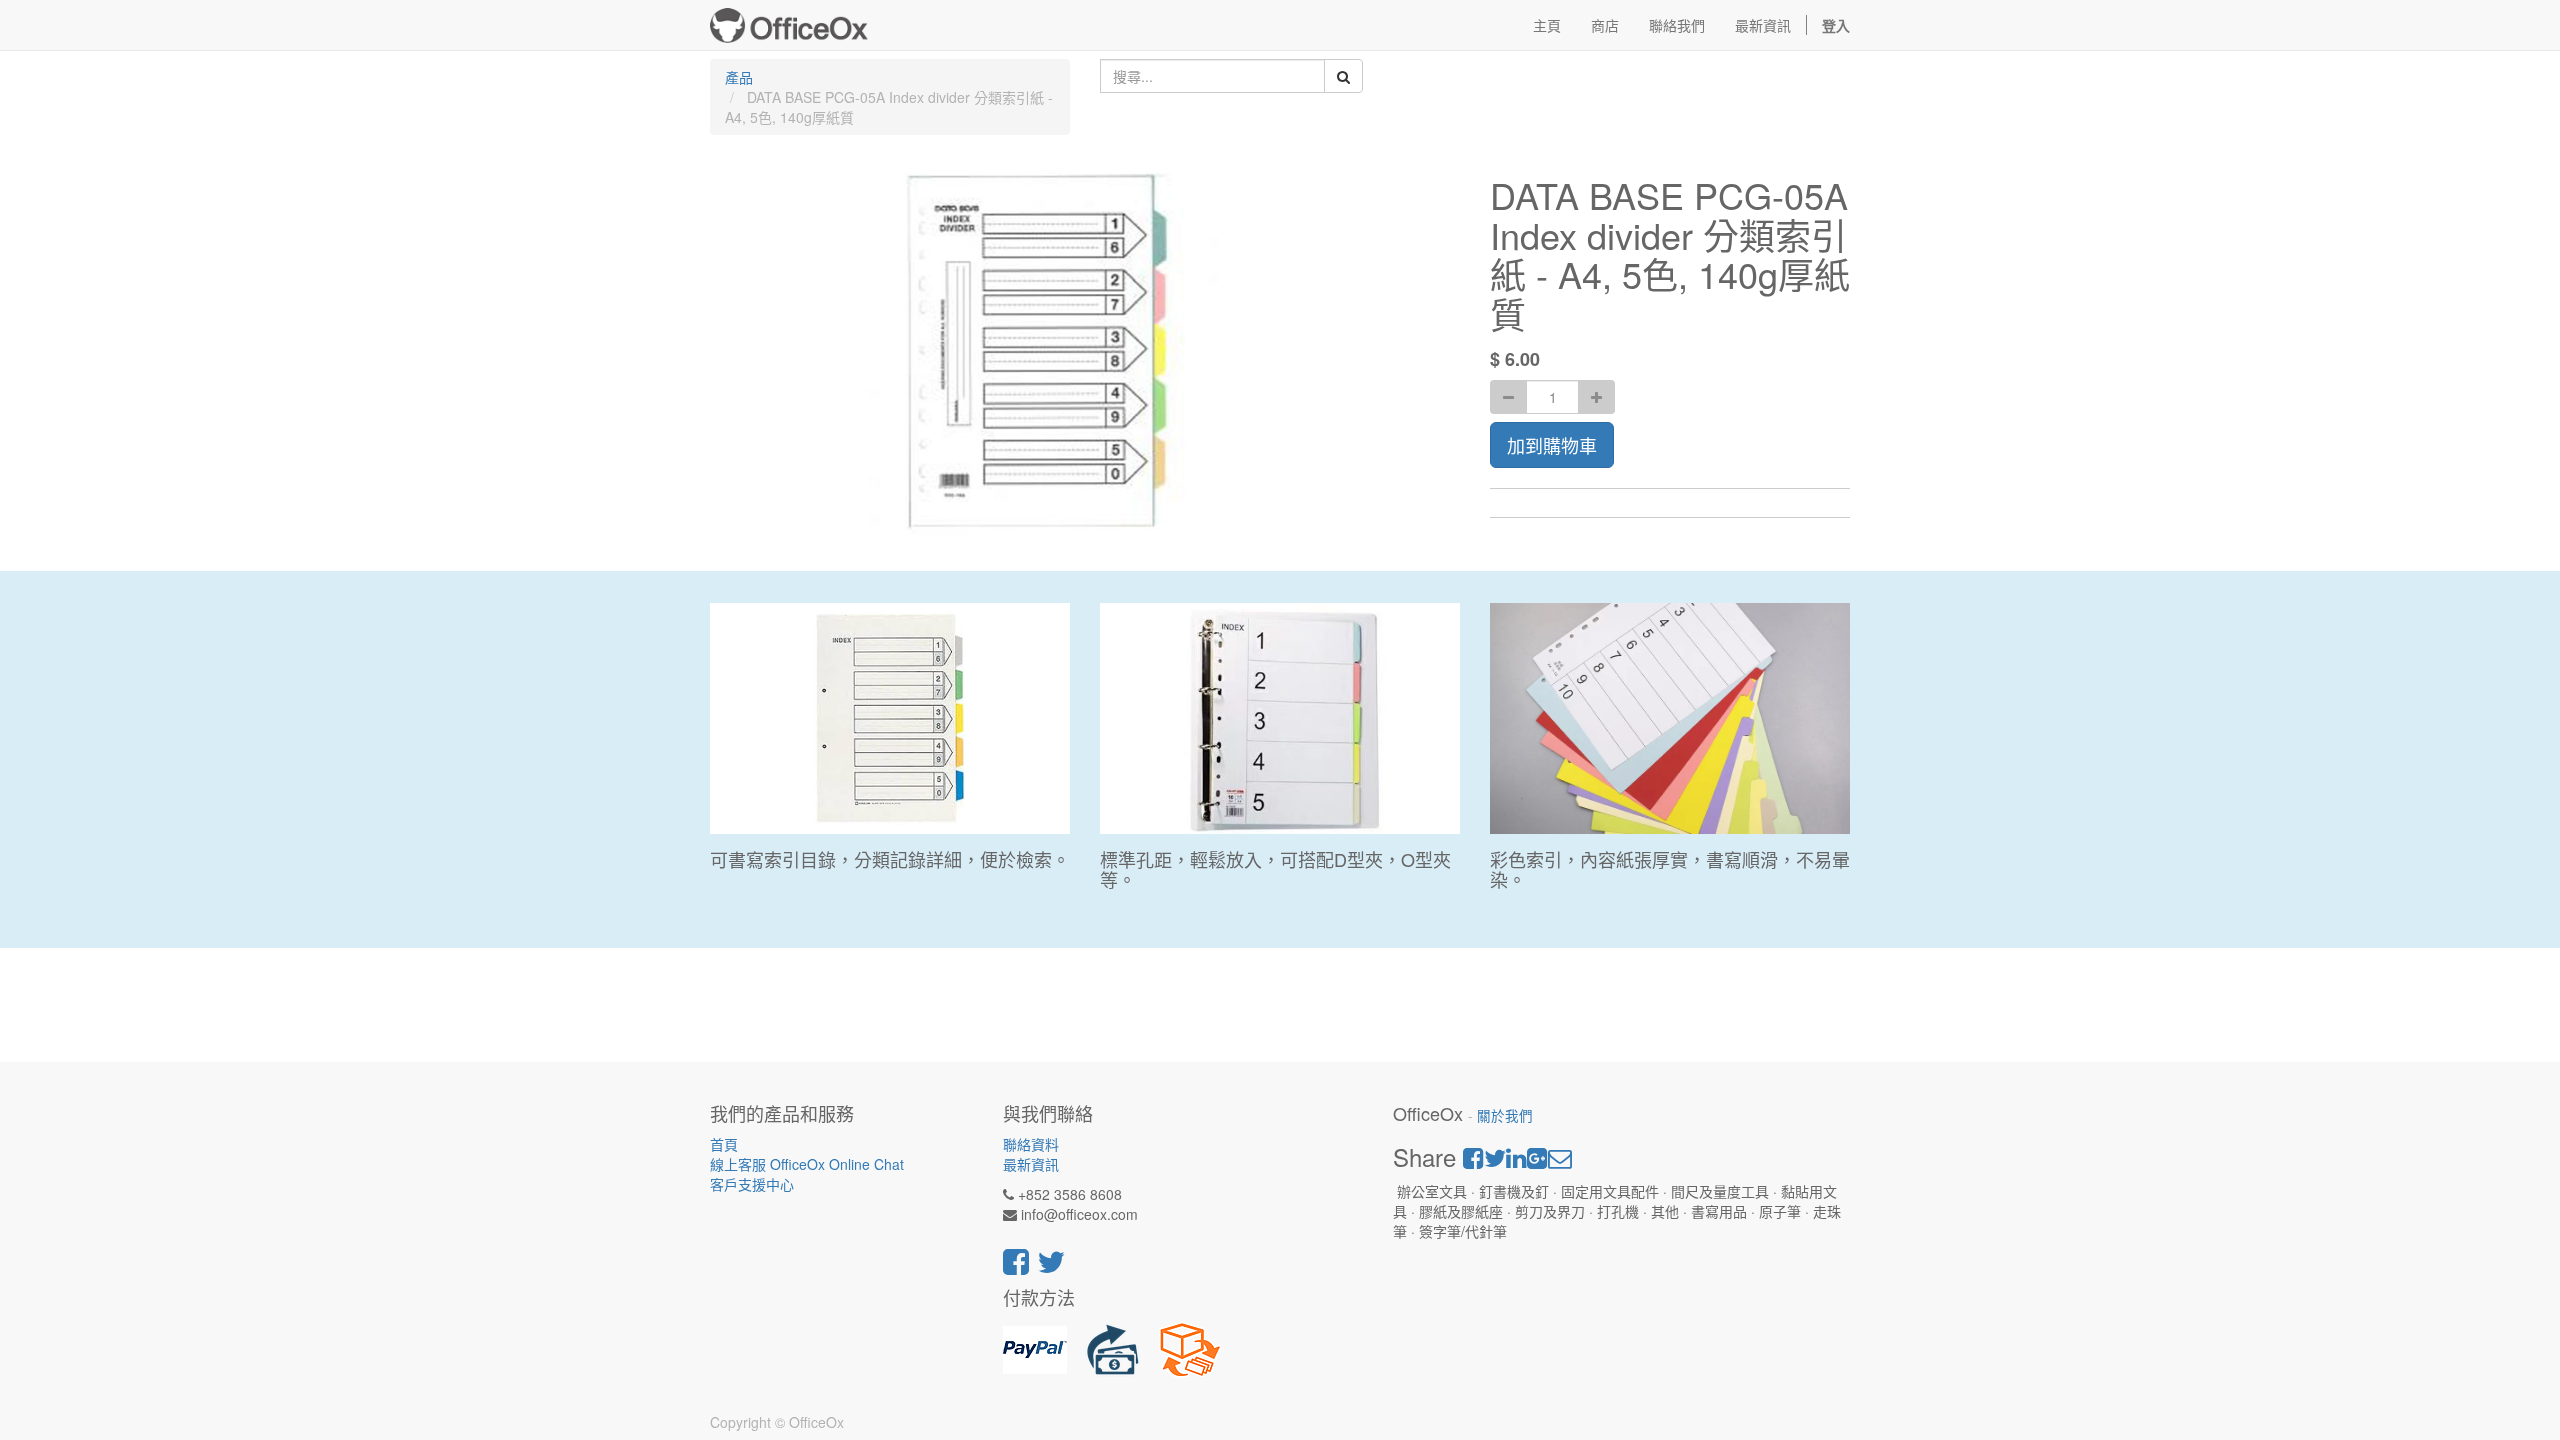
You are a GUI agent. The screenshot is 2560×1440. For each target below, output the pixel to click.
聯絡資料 (1031, 1144)
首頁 (724, 1144)
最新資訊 (1031, 1164)
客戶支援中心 (752, 1184)
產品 (739, 77)
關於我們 (1505, 1115)
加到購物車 (1552, 445)
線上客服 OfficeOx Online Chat (807, 1164)
